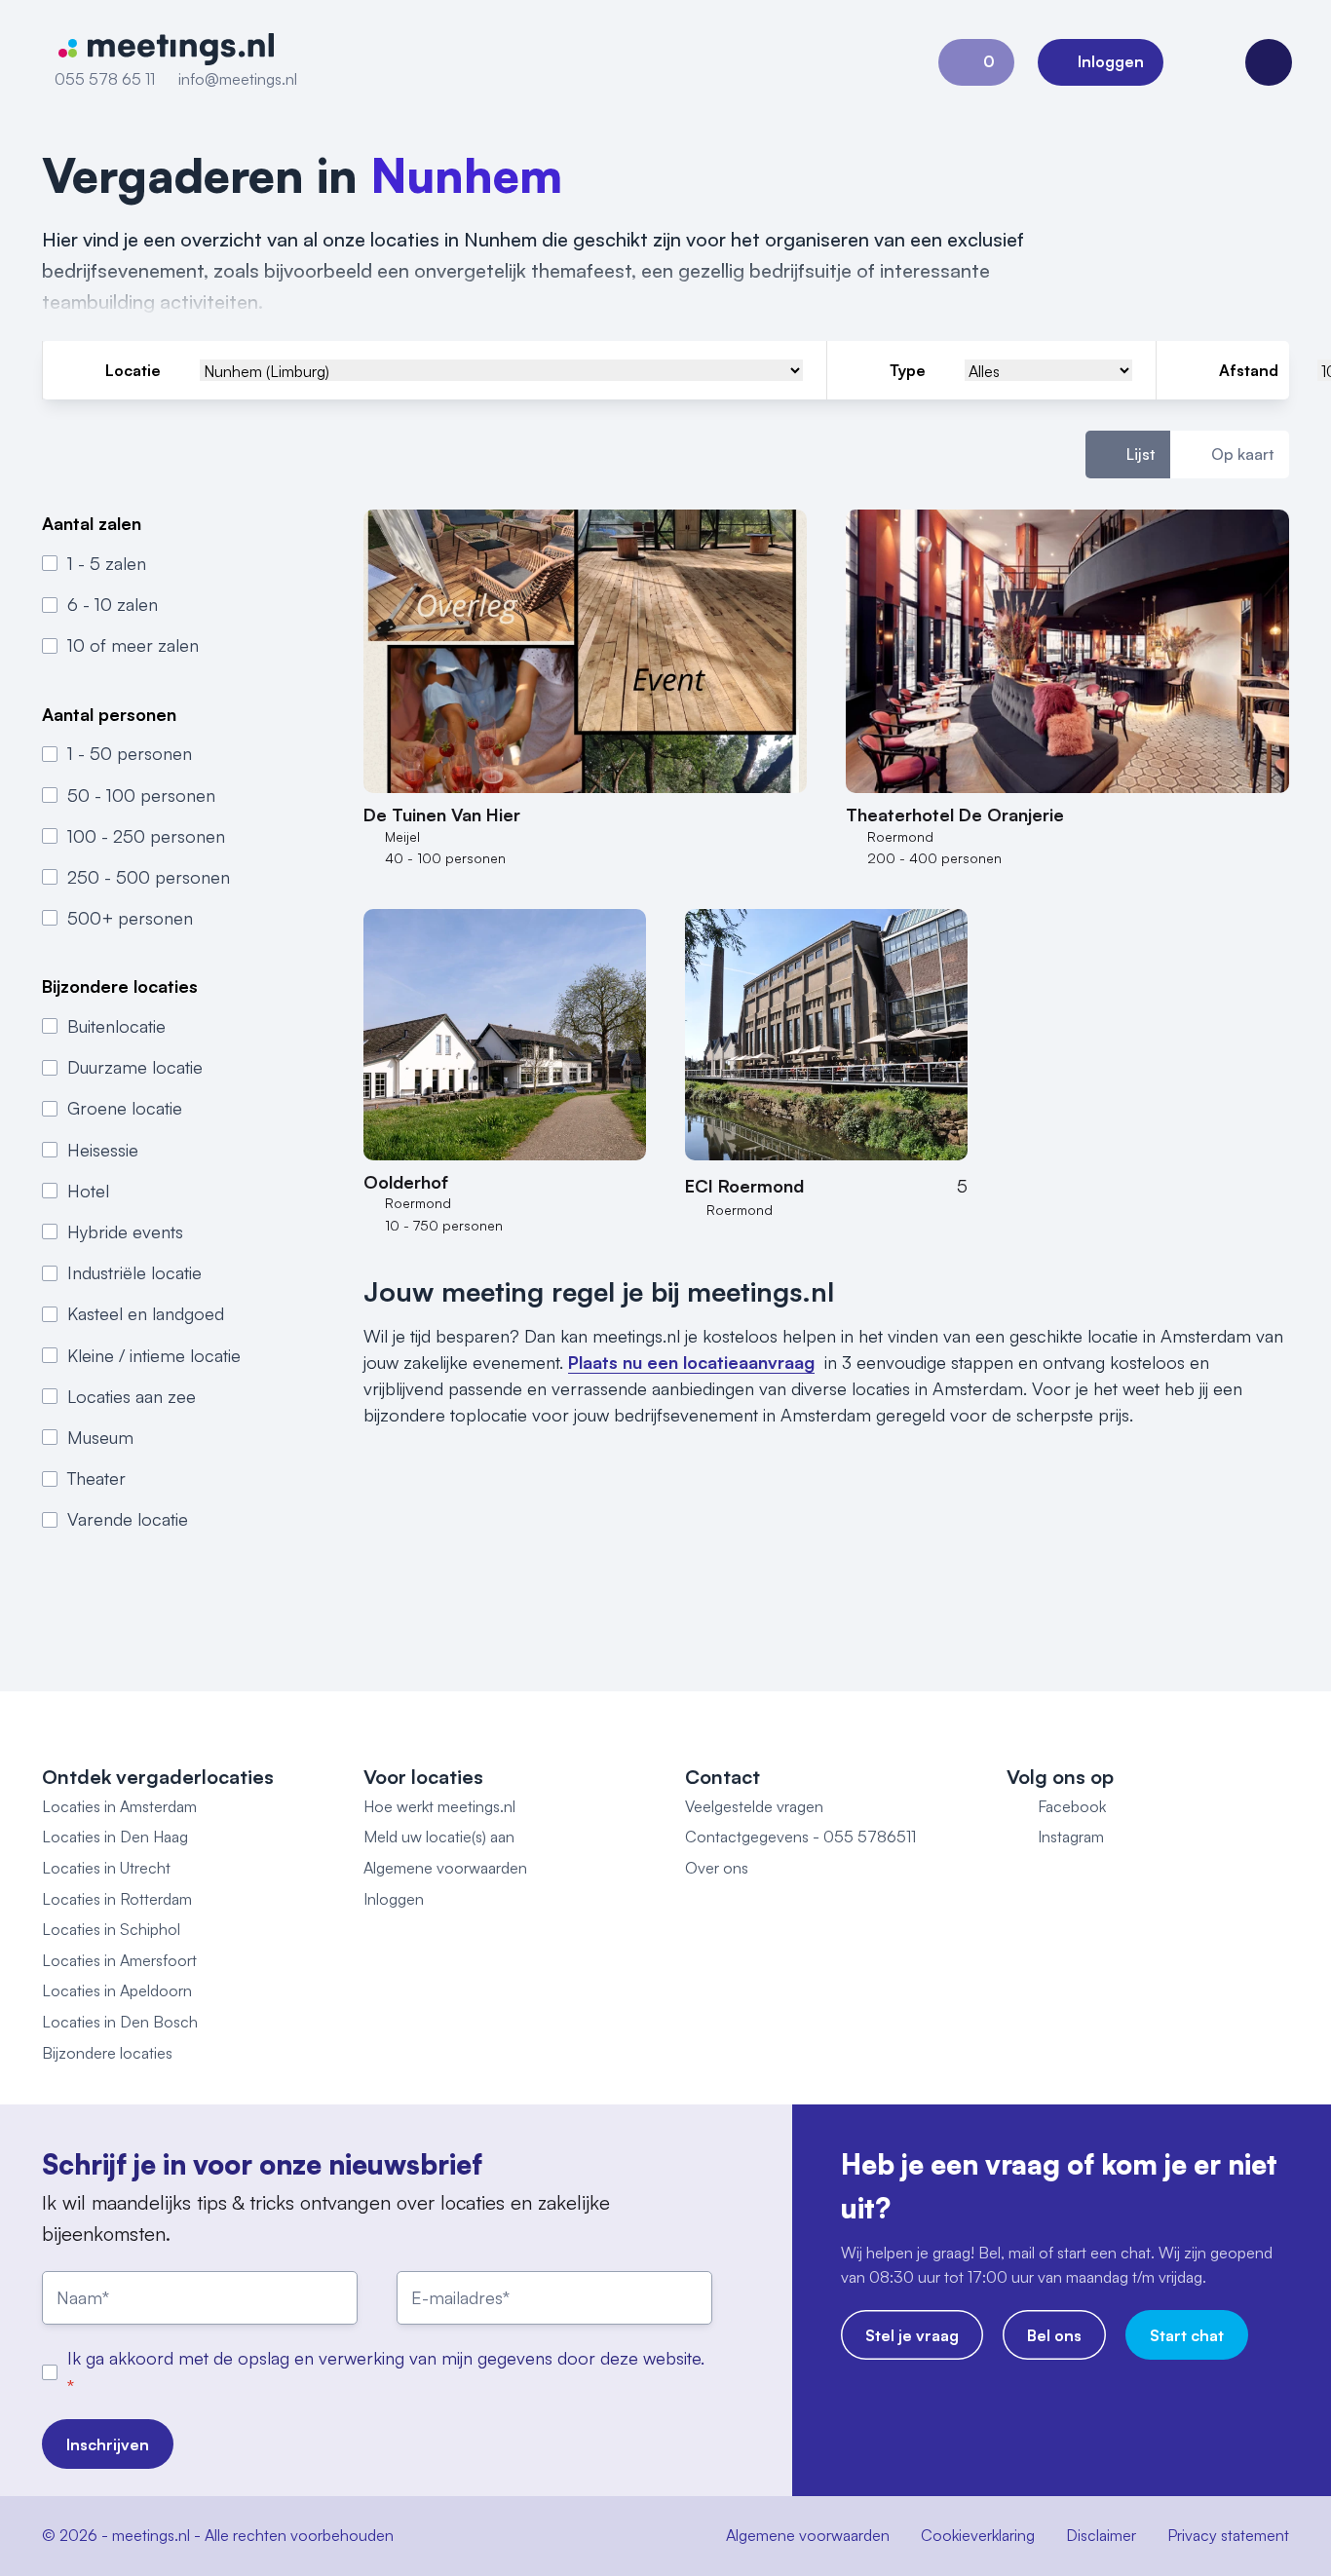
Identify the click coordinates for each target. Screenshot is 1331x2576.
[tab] (1128, 455)
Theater (96, 1478)
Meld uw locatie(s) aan (439, 1837)
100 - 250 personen (146, 836)
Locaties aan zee (132, 1396)
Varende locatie (128, 1519)
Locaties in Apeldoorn (117, 1990)
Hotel (88, 1191)
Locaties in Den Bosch (120, 2022)
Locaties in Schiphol (111, 1929)
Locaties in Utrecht (106, 1868)
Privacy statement (1228, 2535)
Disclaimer (1101, 2535)
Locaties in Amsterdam (119, 1806)
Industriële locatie (134, 1272)
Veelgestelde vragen (754, 1806)
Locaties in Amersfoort (119, 1960)
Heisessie (103, 1150)
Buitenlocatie (116, 1026)
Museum (100, 1437)
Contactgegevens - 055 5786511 (800, 1837)
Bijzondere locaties (107, 2053)
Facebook (1072, 1806)
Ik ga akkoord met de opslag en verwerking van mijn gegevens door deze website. (386, 2358)
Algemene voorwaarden (445, 1868)
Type (908, 370)
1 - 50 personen (130, 753)
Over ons (717, 1868)
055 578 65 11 (105, 79)
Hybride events (125, 1231)
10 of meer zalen (133, 645)
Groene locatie (125, 1108)
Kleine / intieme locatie (154, 1355)
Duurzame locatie (135, 1067)
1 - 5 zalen (107, 563)
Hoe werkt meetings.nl (439, 1806)
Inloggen (394, 1899)
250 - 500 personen (149, 877)
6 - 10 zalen (113, 604)
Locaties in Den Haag (115, 1837)
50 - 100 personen (141, 795)
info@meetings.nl (238, 79)
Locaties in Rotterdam (117, 1899)
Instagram (1071, 1837)
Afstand (1249, 370)
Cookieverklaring (978, 2535)
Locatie (133, 370)
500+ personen (130, 918)
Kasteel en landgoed (146, 1313)
